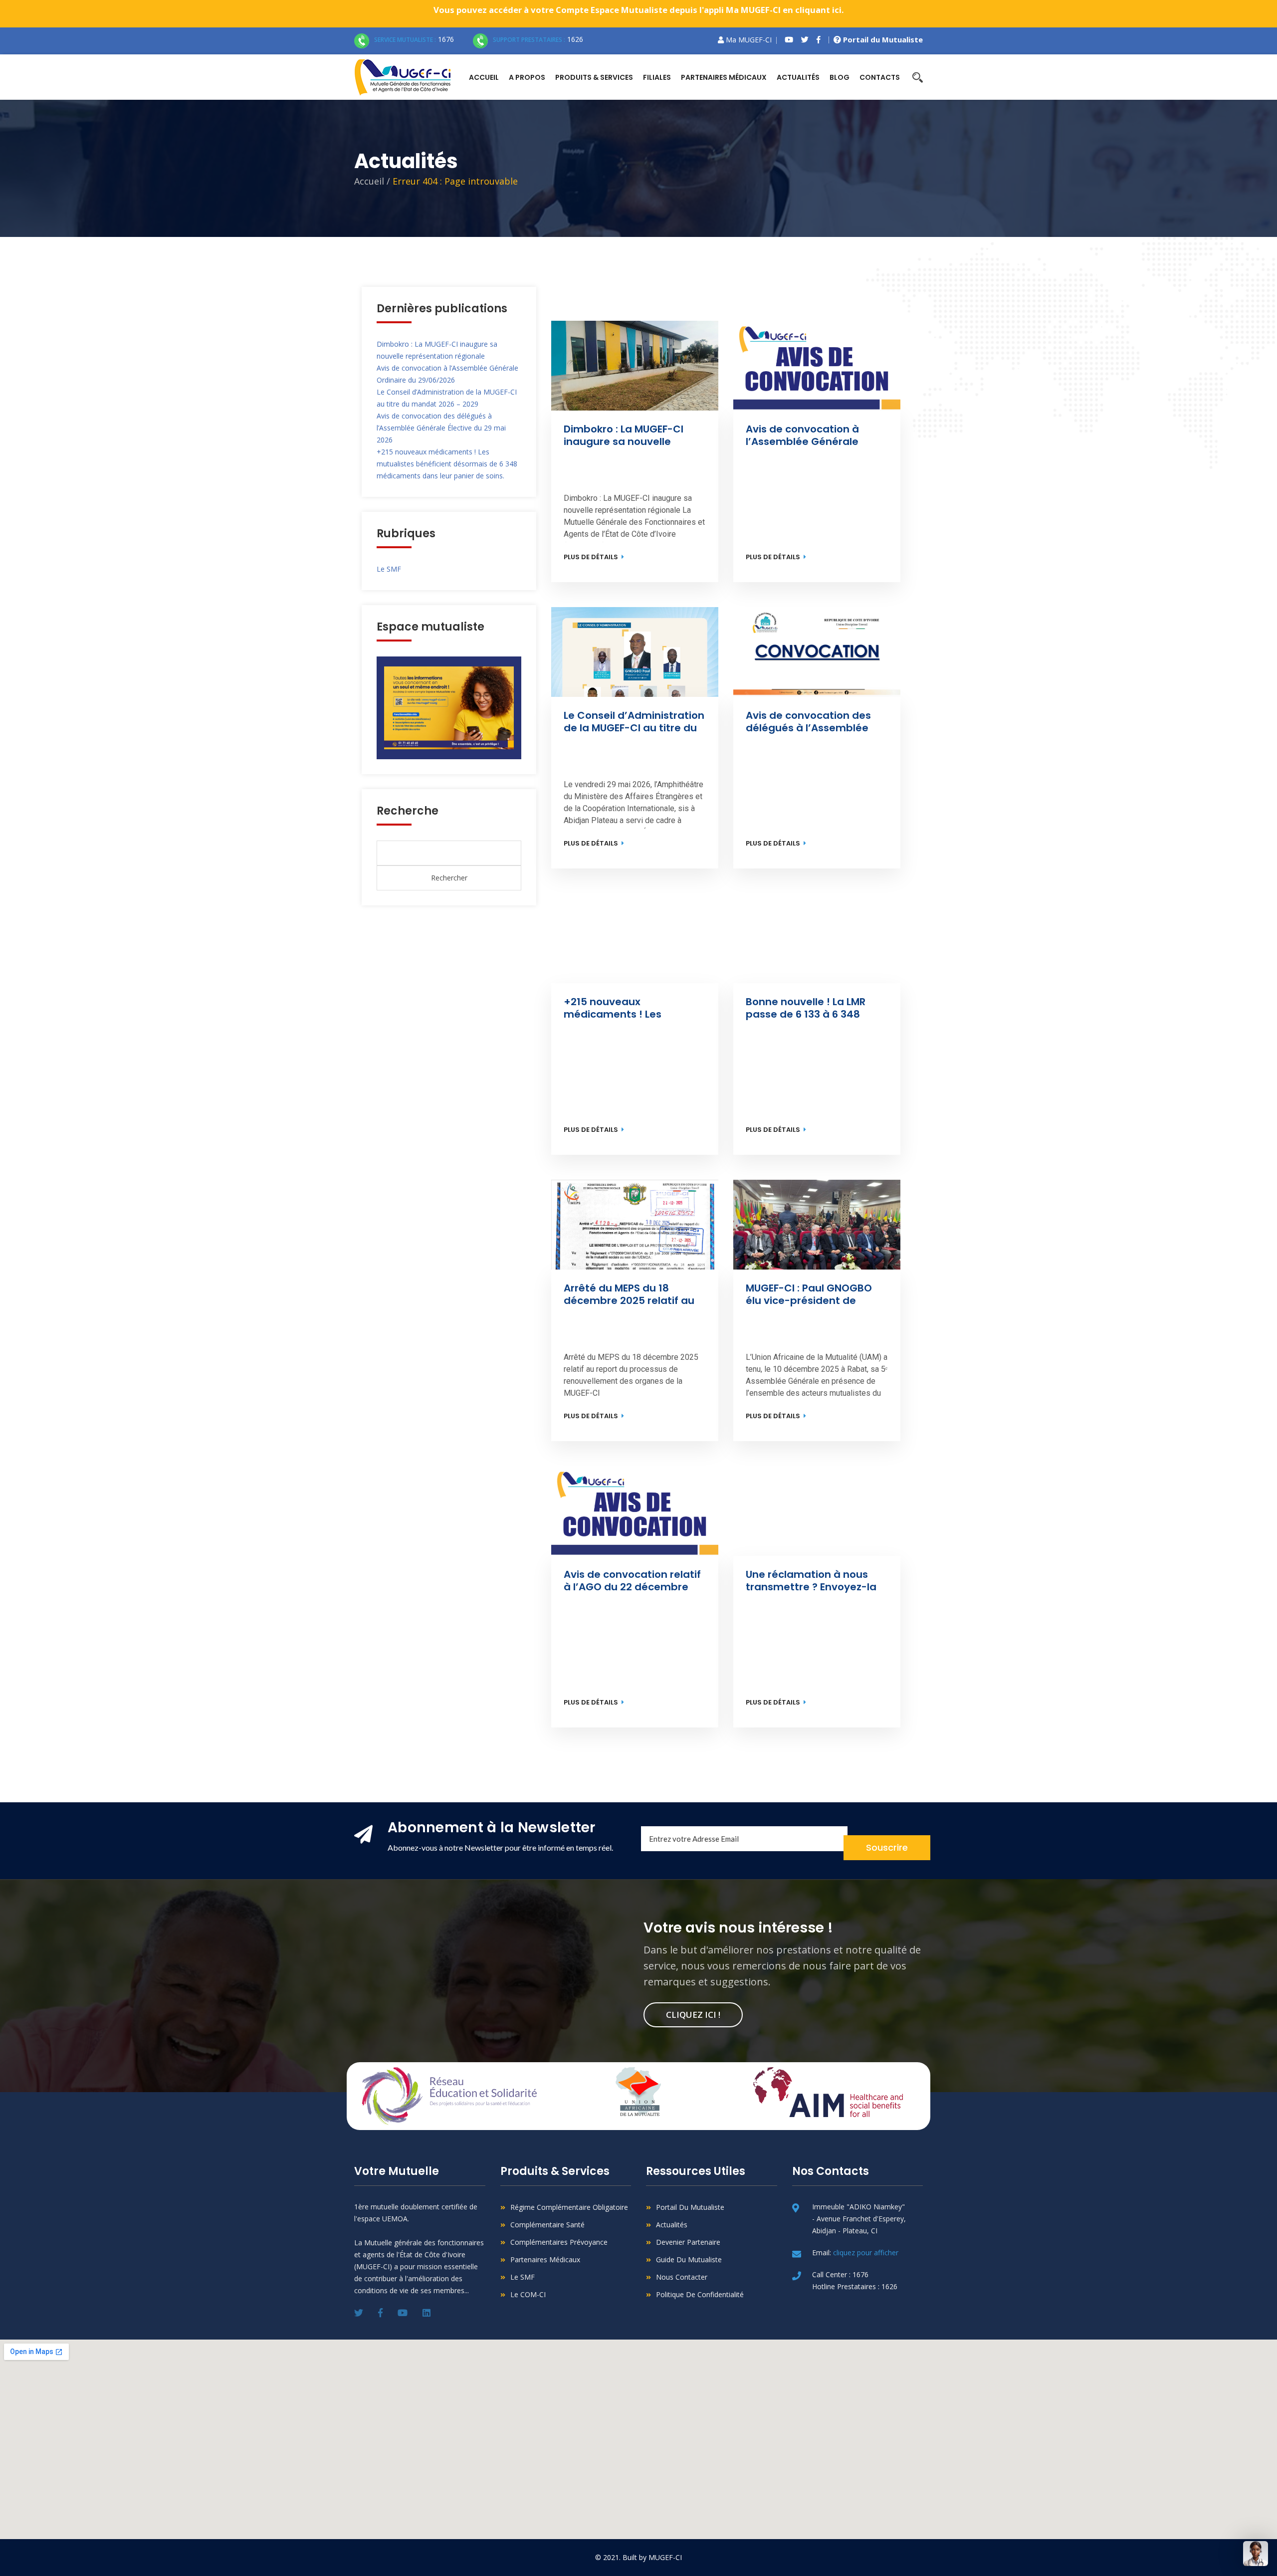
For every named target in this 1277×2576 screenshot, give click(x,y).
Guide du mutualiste (689, 2259)
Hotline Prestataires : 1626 (855, 2286)
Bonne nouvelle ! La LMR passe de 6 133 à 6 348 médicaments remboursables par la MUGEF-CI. (807, 1008)
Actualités (798, 77)
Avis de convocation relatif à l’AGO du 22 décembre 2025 (634, 1581)
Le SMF (389, 569)
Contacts (880, 77)
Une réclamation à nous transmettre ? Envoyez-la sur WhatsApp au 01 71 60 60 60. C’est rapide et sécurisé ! (812, 1581)
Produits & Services (594, 77)
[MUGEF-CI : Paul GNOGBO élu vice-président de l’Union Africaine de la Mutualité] (817, 1225)
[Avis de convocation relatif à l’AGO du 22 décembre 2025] (635, 1511)
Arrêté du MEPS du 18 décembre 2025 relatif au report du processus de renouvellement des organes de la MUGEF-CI (630, 1294)
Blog (840, 77)
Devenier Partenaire (688, 2242)
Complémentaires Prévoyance (559, 2242)
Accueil (484, 77)
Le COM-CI (528, 2294)
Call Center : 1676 (840, 2274)
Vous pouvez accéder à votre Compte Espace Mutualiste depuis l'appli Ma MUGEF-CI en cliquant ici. (639, 10)
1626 (538, 39)
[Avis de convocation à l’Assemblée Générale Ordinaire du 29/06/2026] (817, 366)
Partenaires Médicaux (545, 2259)
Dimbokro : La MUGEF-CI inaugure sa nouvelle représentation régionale (628, 435)
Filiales (657, 77)
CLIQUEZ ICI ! (693, 2015)
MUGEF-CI (665, 2557)
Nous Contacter (682, 2277)
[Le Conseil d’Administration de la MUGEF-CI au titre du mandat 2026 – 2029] (635, 652)
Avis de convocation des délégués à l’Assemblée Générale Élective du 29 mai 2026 (441, 428)
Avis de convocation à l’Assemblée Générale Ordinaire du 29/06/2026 (808, 435)
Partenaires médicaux (724, 77)
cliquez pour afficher (866, 2253)
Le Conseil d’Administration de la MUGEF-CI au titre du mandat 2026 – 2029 (635, 722)
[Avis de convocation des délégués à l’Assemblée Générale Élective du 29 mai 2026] (817, 652)
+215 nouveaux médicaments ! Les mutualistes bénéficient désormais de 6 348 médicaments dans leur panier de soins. (447, 464)
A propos (527, 77)
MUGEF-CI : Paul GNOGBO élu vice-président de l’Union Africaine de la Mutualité (810, 1294)
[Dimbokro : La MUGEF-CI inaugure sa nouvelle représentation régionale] (635, 366)
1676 (414, 39)
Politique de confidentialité (700, 2294)
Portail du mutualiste (690, 2207)
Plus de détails (592, 557)
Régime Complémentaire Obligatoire (569, 2207)
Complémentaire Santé (547, 2225)
